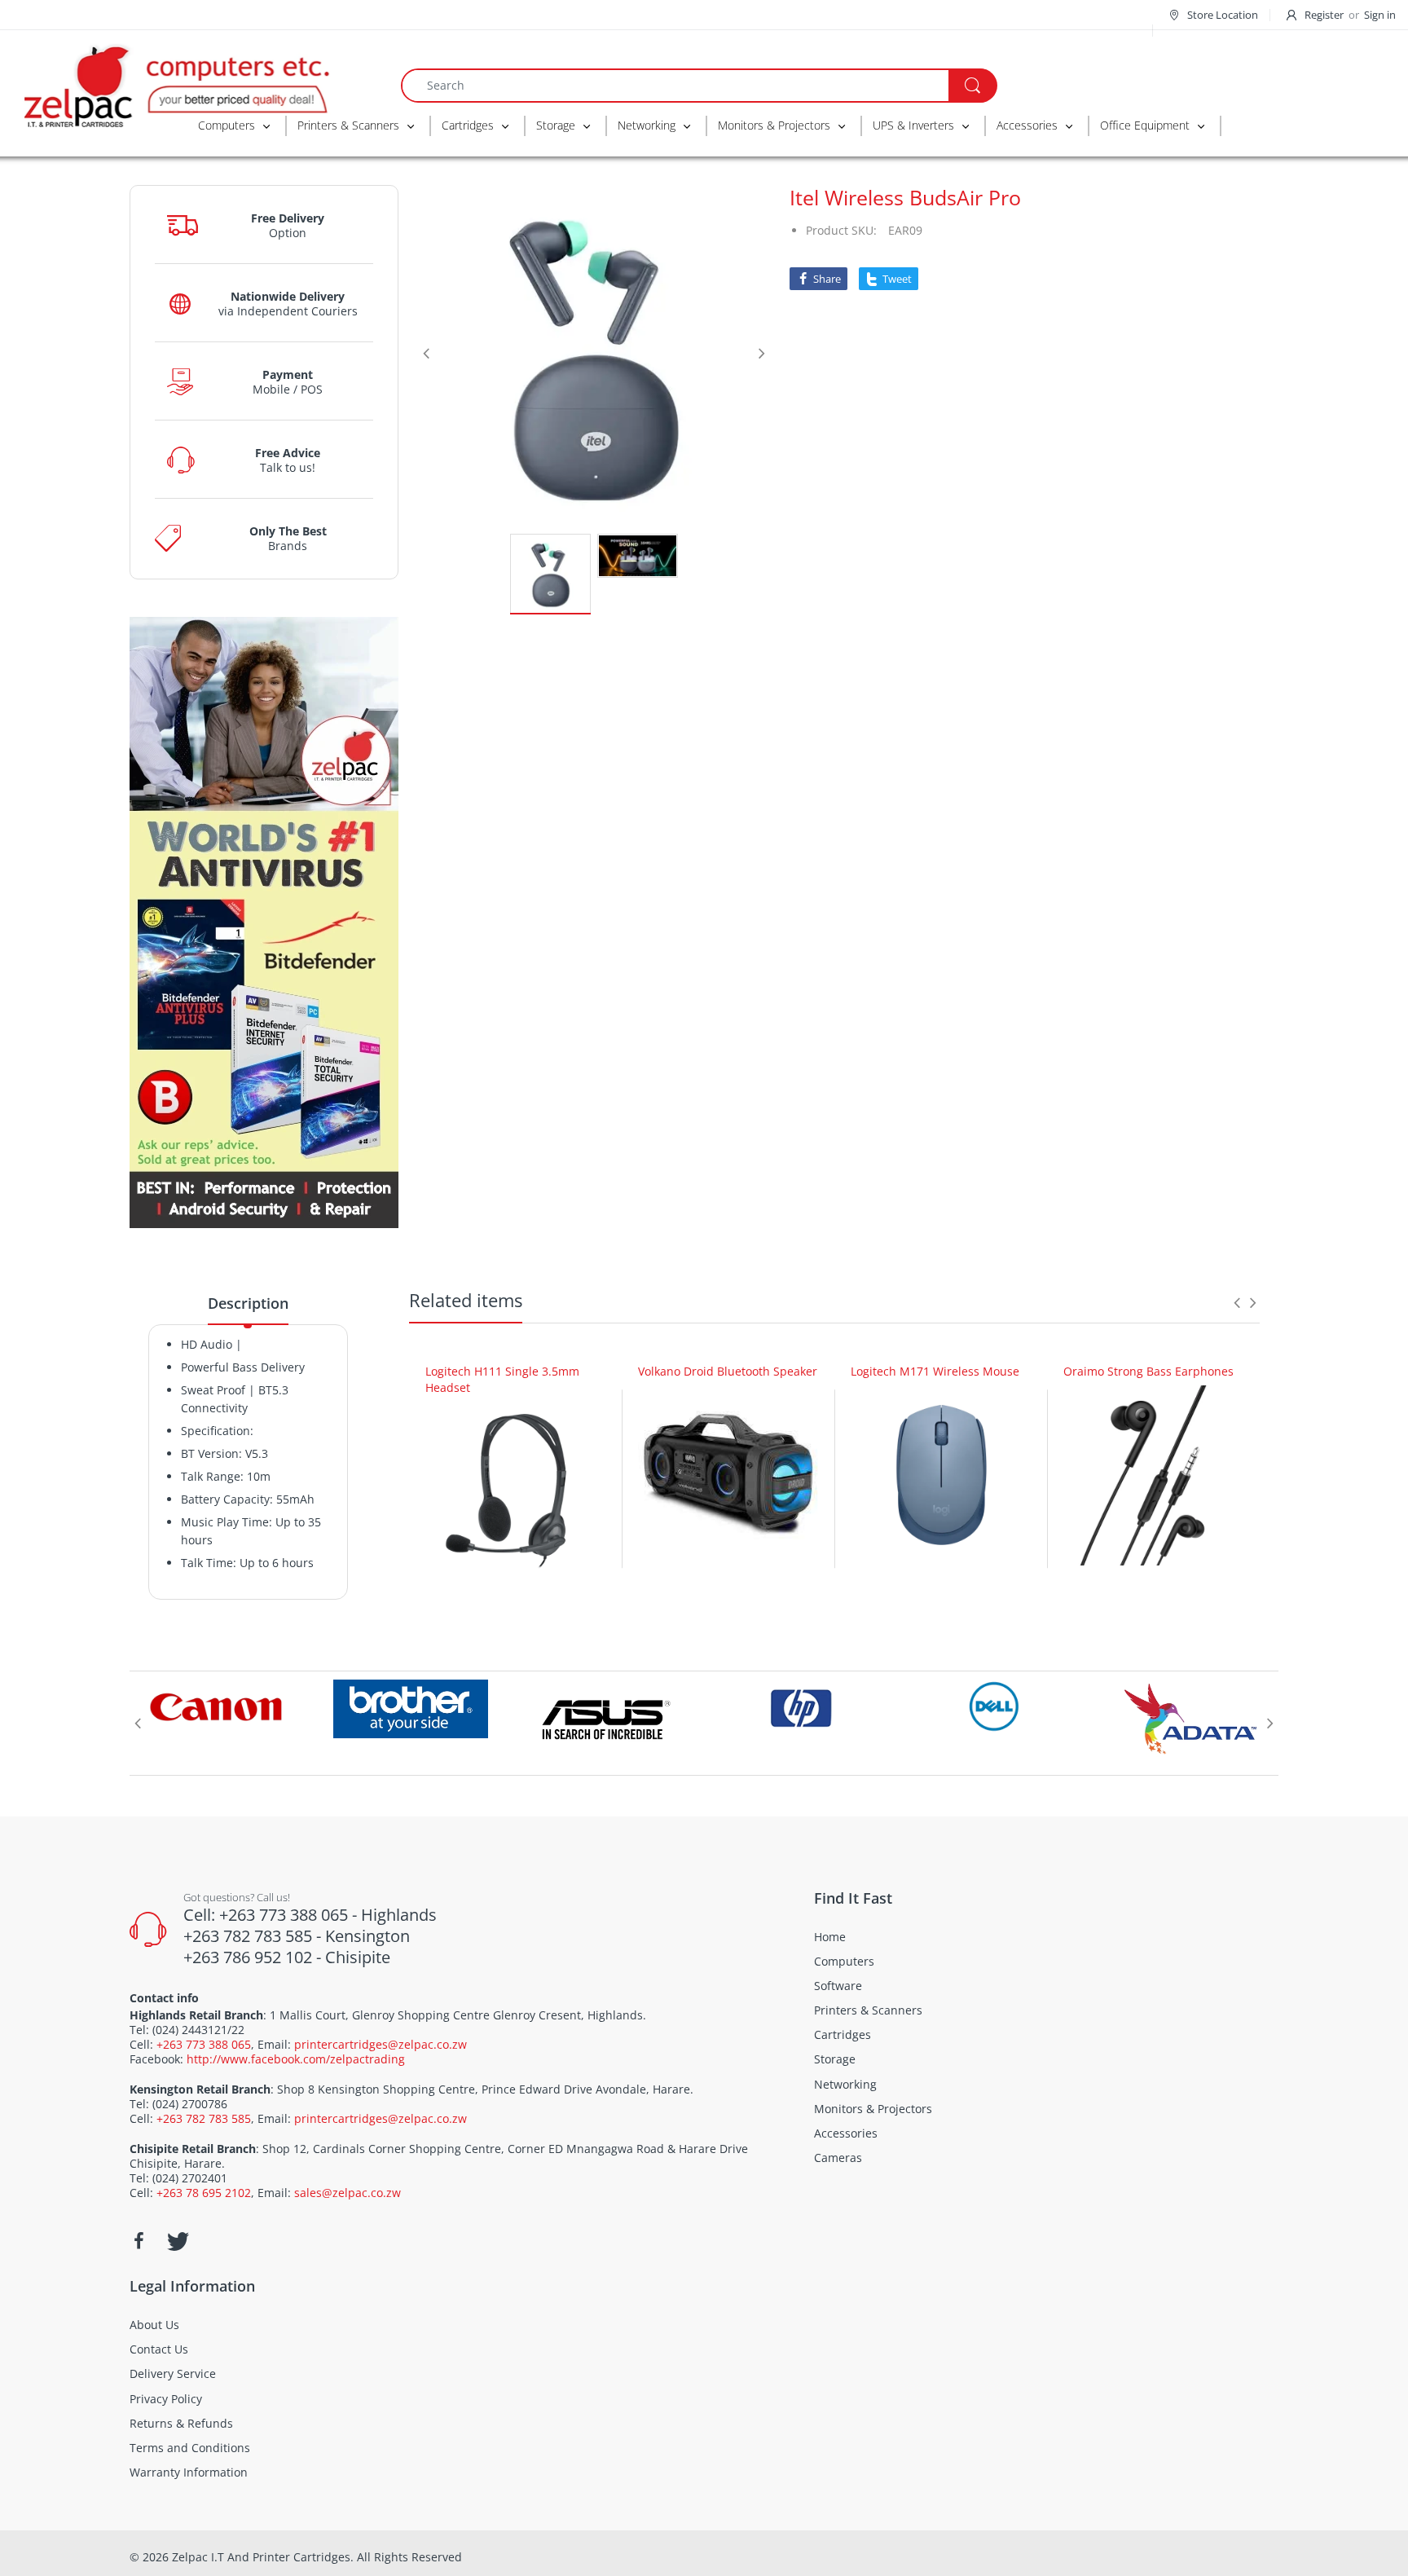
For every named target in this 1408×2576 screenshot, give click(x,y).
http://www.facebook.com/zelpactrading (296, 2059)
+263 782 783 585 (204, 2118)
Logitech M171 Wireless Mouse (935, 1371)
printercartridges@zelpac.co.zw (381, 2044)
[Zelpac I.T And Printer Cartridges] (175, 84)
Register (1324, 15)
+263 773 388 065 (204, 2044)
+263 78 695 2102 (204, 2193)
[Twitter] (176, 2241)
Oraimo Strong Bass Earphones (1148, 1371)
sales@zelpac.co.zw (348, 2193)
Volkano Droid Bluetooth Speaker (728, 1371)
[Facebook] (139, 2241)
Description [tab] (248, 1303)
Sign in (1380, 15)
